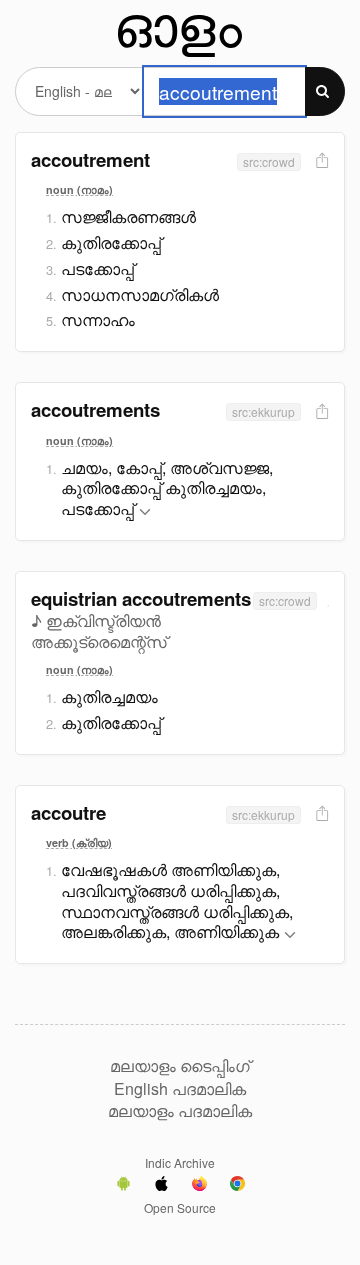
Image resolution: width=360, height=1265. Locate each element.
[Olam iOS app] (161, 1186)
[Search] (325, 91)
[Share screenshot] (320, 161)
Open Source (180, 1207)
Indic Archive (180, 1162)
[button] (145, 512)
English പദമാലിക (180, 1089)
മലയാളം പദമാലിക (180, 1111)
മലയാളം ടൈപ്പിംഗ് (180, 1066)
